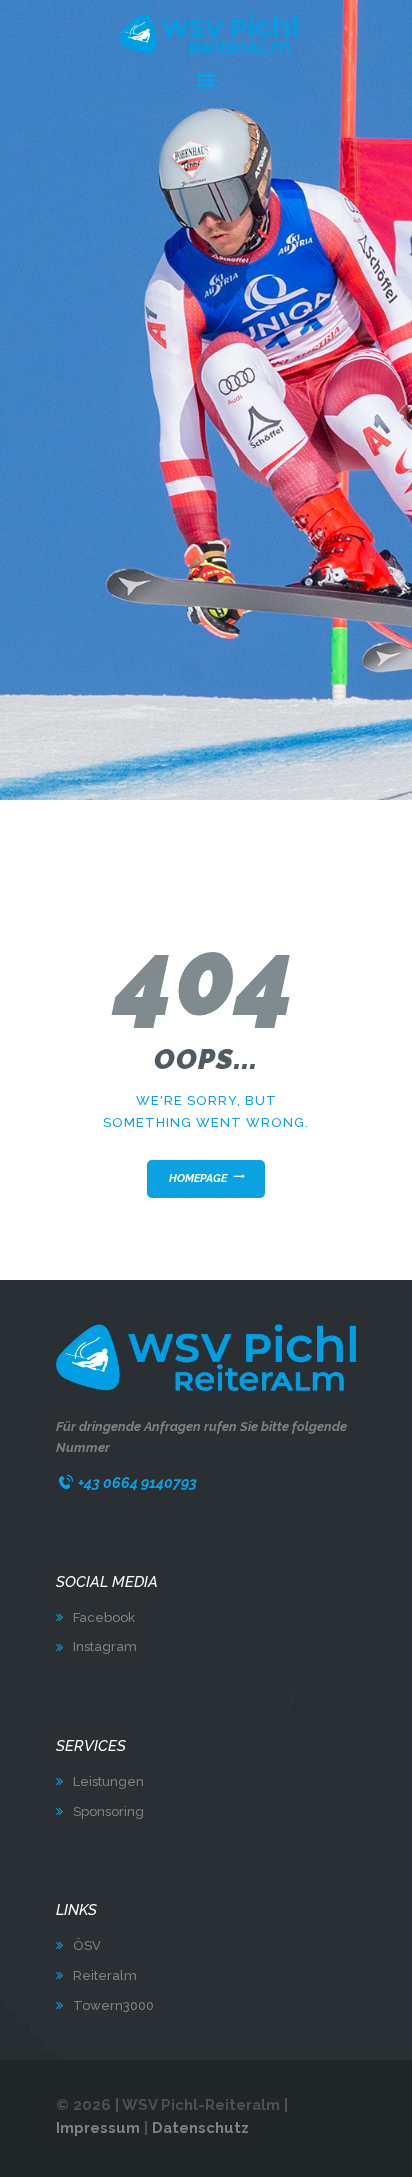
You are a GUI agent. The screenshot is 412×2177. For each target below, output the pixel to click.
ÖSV (87, 1945)
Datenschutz (200, 2127)
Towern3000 (113, 2005)
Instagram (105, 1646)
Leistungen (108, 1781)
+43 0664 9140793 (137, 1482)
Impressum (98, 2127)
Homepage (198, 1178)
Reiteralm (105, 1975)
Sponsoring (108, 1811)
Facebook (104, 1617)
